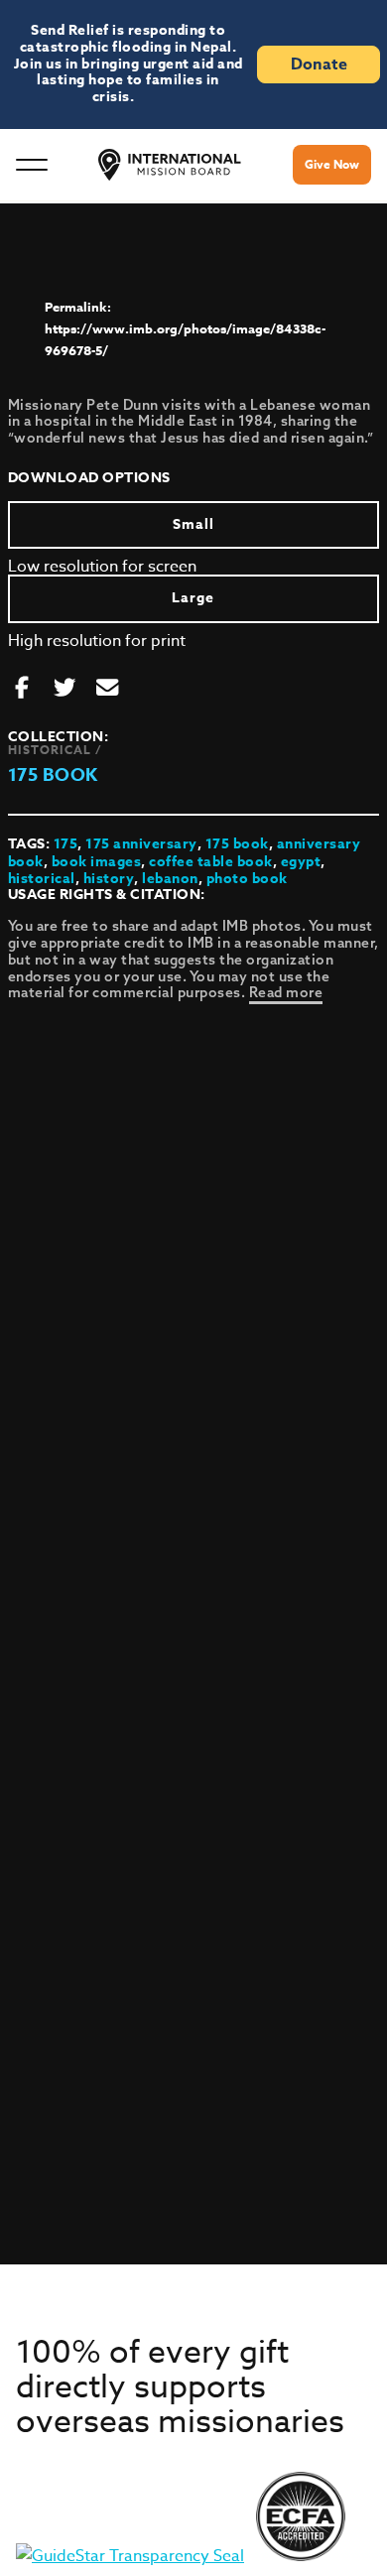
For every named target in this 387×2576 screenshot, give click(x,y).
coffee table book (211, 862)
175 (66, 844)
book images (97, 862)
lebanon (170, 879)
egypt (301, 862)
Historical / (55, 750)
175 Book (53, 775)
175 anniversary (141, 844)
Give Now (332, 164)
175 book (237, 844)
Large (193, 598)
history (109, 879)
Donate (319, 64)
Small (193, 524)
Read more (286, 992)
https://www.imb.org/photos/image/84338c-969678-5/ (185, 339)
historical (42, 879)
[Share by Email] (107, 689)
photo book (247, 879)
